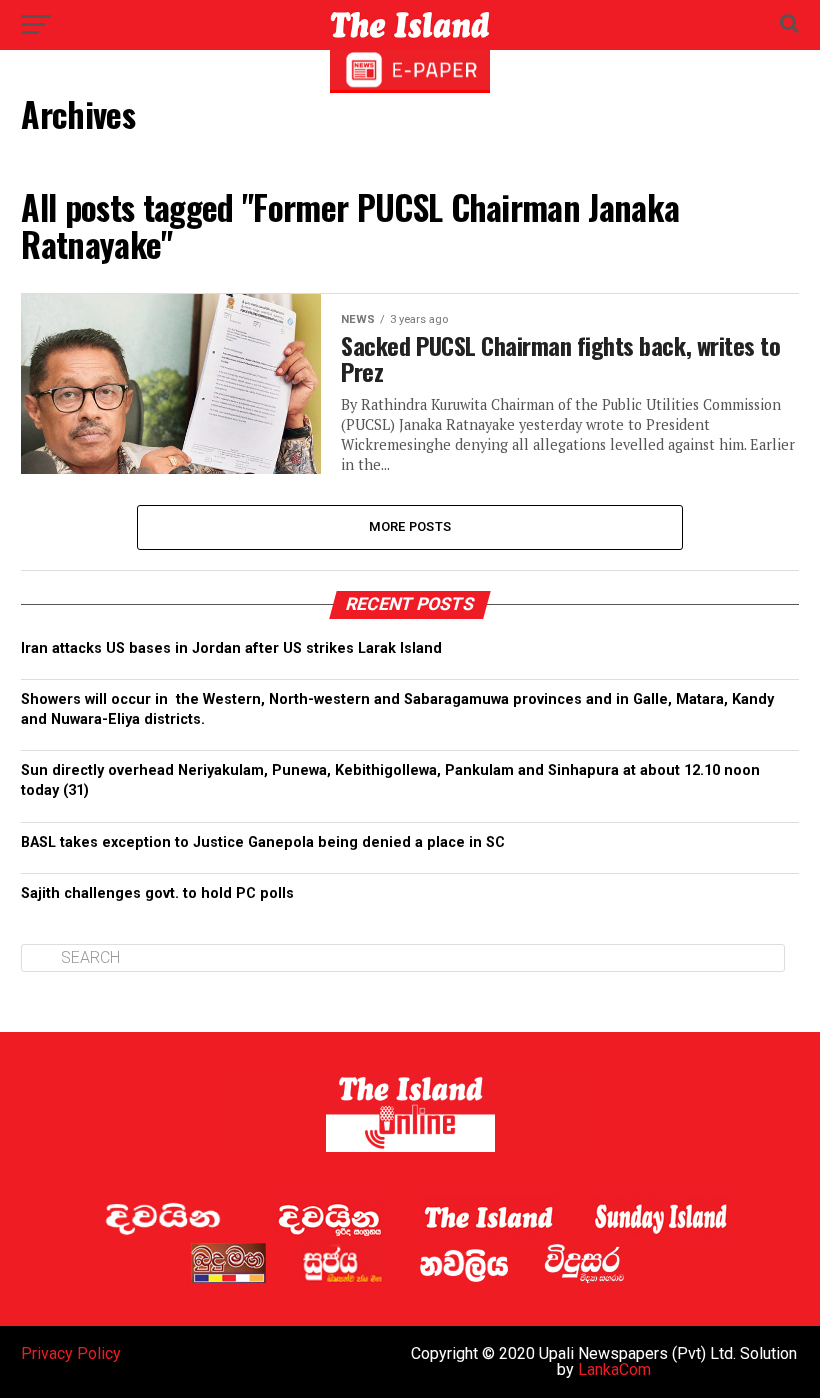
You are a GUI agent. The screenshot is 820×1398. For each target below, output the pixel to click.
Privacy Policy (71, 1353)
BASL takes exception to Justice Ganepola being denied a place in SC (263, 842)
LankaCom (614, 1369)
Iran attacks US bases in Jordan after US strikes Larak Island (231, 648)
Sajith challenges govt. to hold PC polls (157, 893)
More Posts (410, 526)
